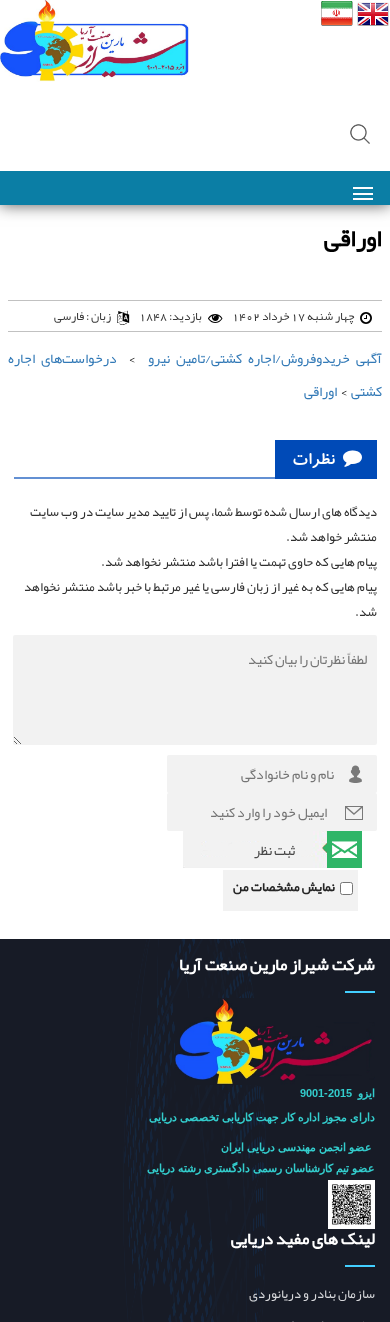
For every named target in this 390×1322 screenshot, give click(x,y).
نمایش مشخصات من (284, 887)
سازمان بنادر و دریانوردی (312, 1294)
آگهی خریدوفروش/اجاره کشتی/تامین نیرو (265, 358)
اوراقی (320, 391)
